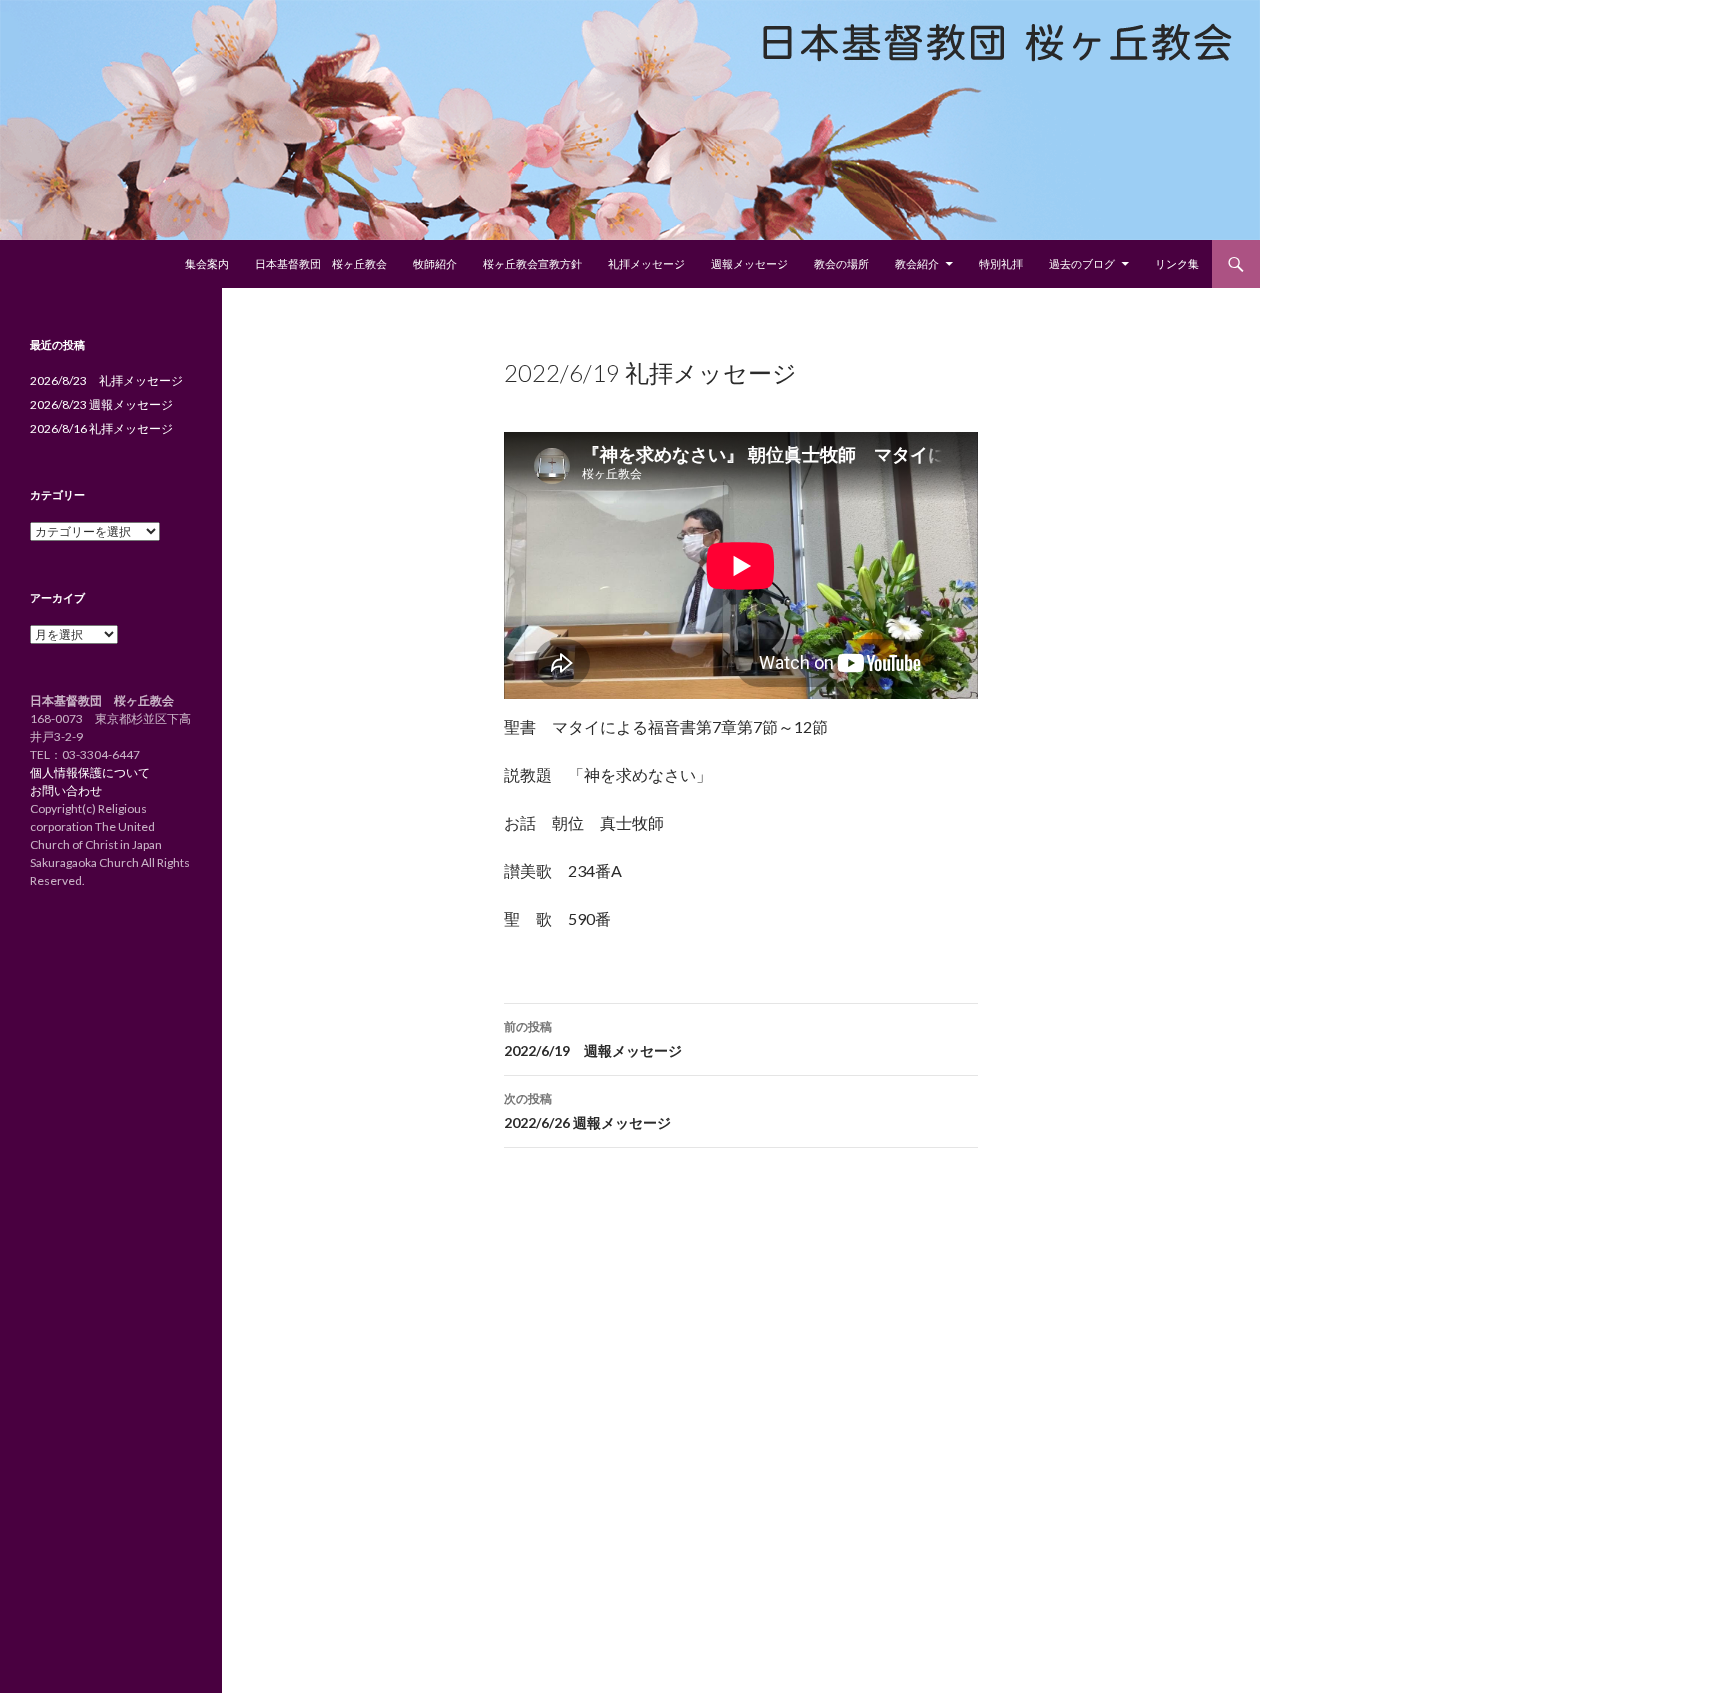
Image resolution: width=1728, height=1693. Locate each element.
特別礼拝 (1001, 263)
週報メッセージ (749, 263)
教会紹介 (917, 263)
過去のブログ (1082, 263)
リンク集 (1177, 263)
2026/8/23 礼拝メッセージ (106, 380)
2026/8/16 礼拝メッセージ (101, 428)
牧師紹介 (435, 263)
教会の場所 (841, 263)
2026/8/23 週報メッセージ (101, 404)
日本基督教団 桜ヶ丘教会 (321, 263)
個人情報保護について (90, 772)
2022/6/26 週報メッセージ (587, 1111)
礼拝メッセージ (646, 263)
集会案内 (207, 263)
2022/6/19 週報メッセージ (593, 1039)
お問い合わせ (66, 790)
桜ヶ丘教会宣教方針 (532, 263)
